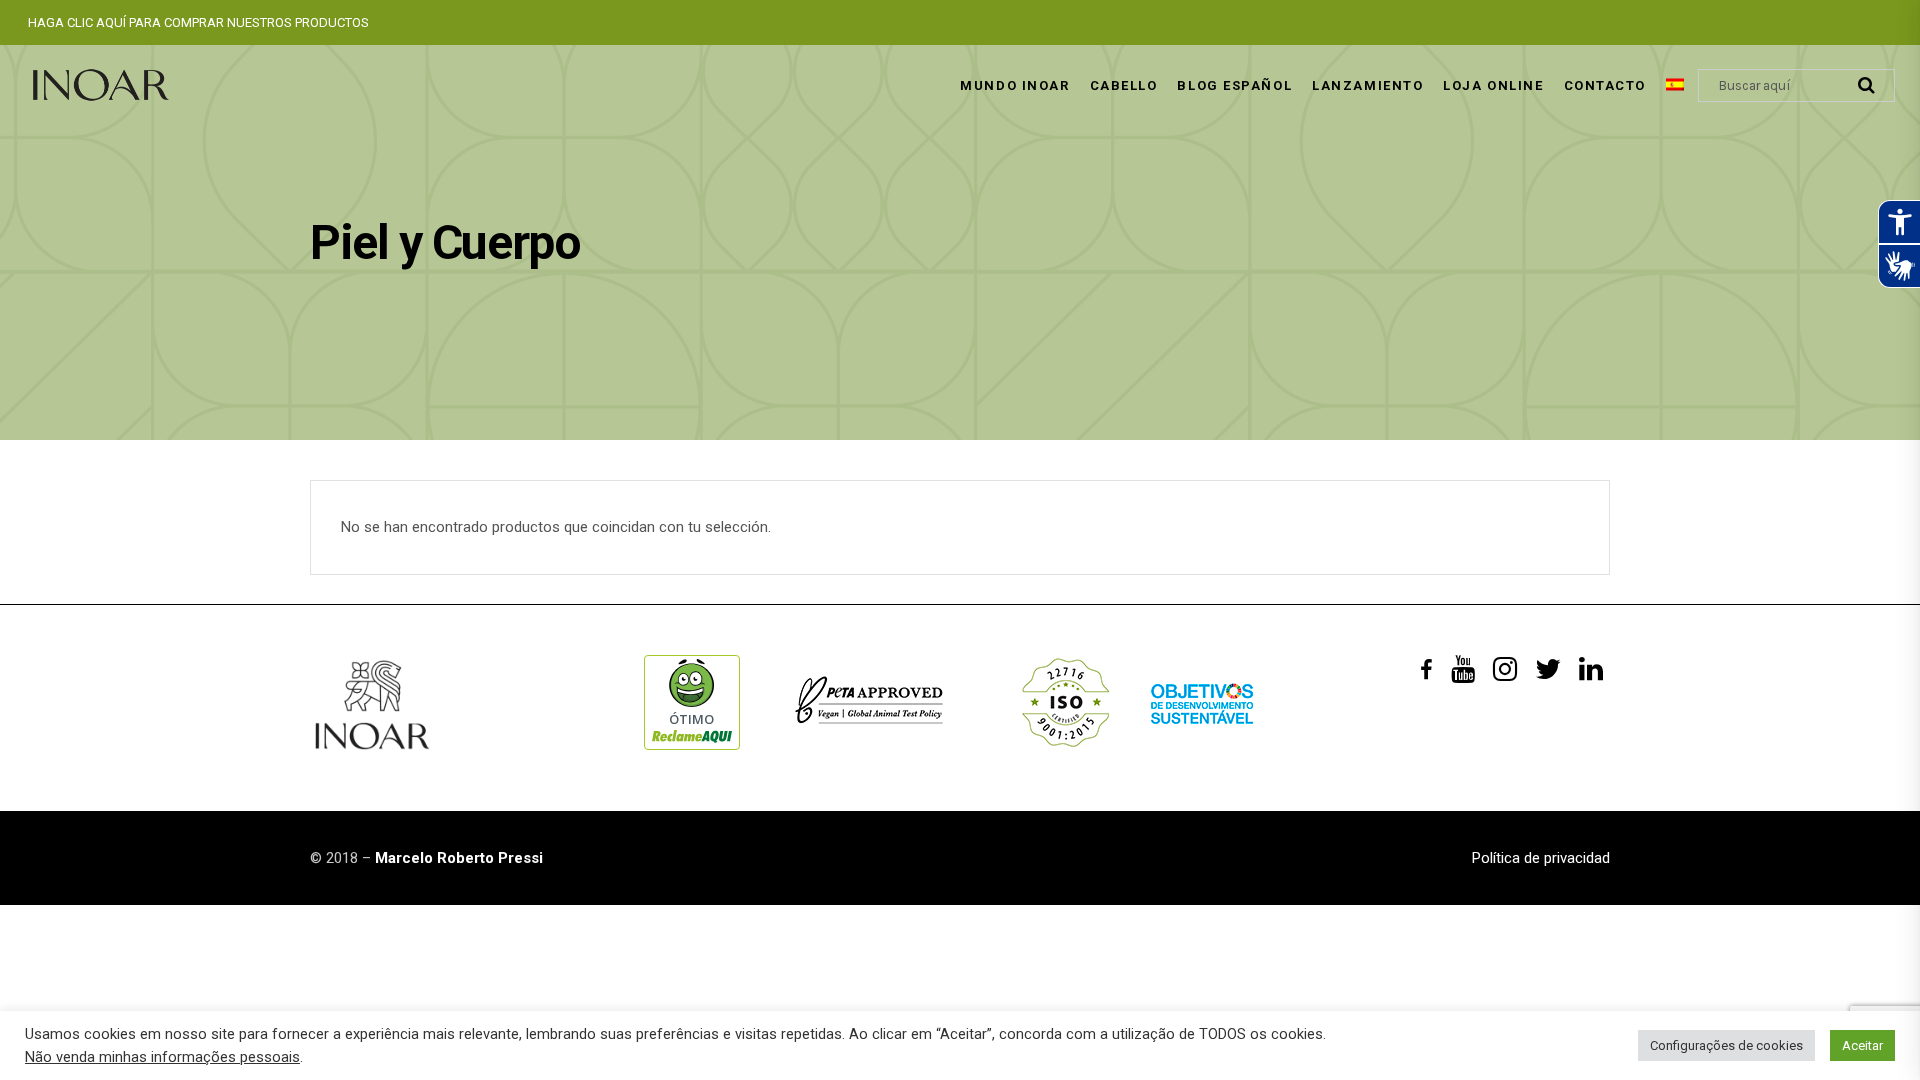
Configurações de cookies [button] (1726, 1045)
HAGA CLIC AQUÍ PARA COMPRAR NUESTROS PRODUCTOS (198, 22)
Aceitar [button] (1862, 1045)
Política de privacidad (1541, 858)
